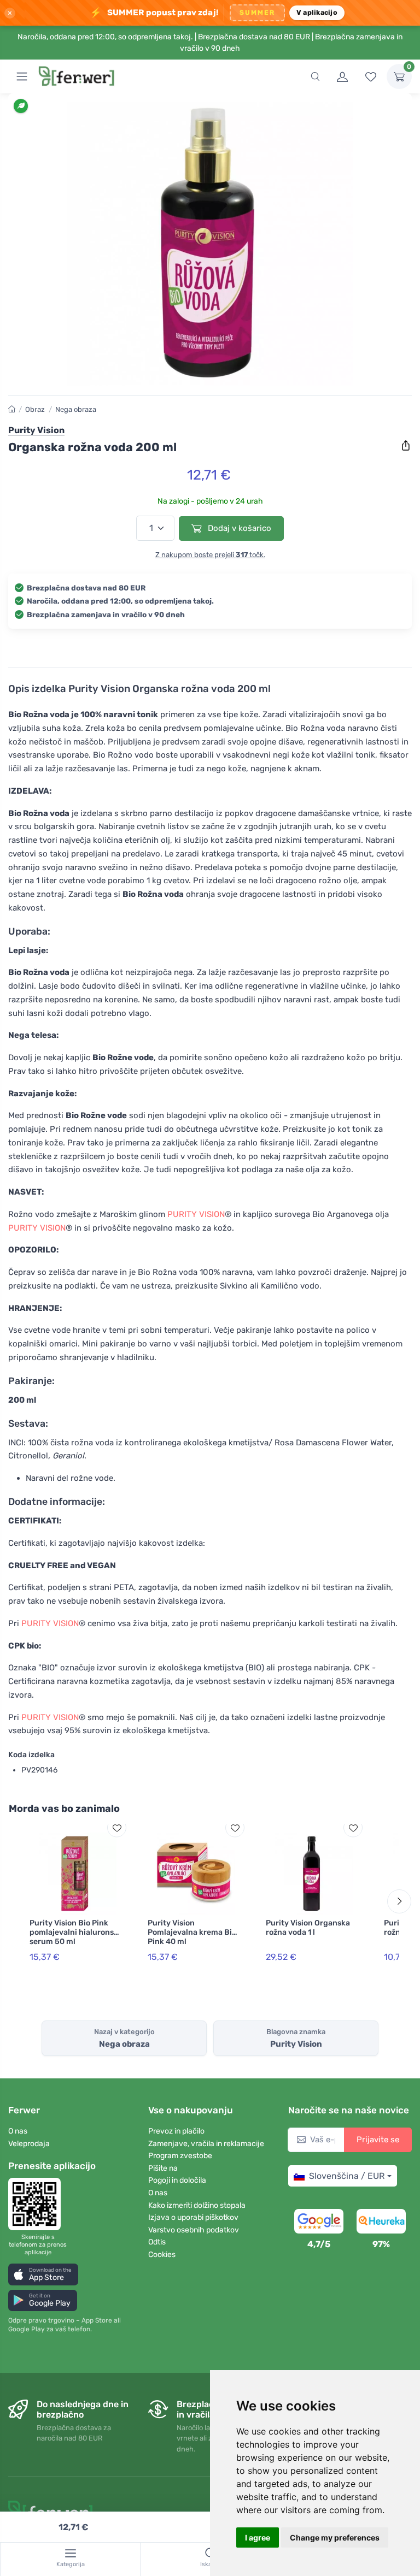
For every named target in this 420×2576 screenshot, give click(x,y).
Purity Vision (36, 430)
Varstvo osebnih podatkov (194, 2230)
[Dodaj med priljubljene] (117, 1828)
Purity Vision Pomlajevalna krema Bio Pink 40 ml (192, 1932)
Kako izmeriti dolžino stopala (197, 2205)
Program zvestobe (180, 2156)
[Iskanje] (315, 76)
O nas (18, 2131)
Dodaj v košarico (238, 528)
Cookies (162, 2255)
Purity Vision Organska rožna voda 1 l (308, 1928)
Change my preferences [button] (335, 2537)
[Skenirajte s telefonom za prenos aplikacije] (38, 2204)
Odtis (157, 2242)
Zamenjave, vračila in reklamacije (206, 2144)
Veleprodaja (29, 2144)
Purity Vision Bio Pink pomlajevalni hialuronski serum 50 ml (75, 1932)
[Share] (406, 446)
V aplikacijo (317, 12)
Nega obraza (76, 409)
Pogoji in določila (177, 2180)
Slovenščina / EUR (347, 2176)
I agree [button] (258, 2537)
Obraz (35, 409)
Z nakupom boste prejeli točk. (210, 555)
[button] (43, 2274)
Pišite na (163, 2168)
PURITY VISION (196, 1214)
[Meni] (22, 76)
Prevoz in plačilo (176, 2131)
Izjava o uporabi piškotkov (193, 2217)
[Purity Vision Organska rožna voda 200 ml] (210, 244)
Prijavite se (378, 2140)
